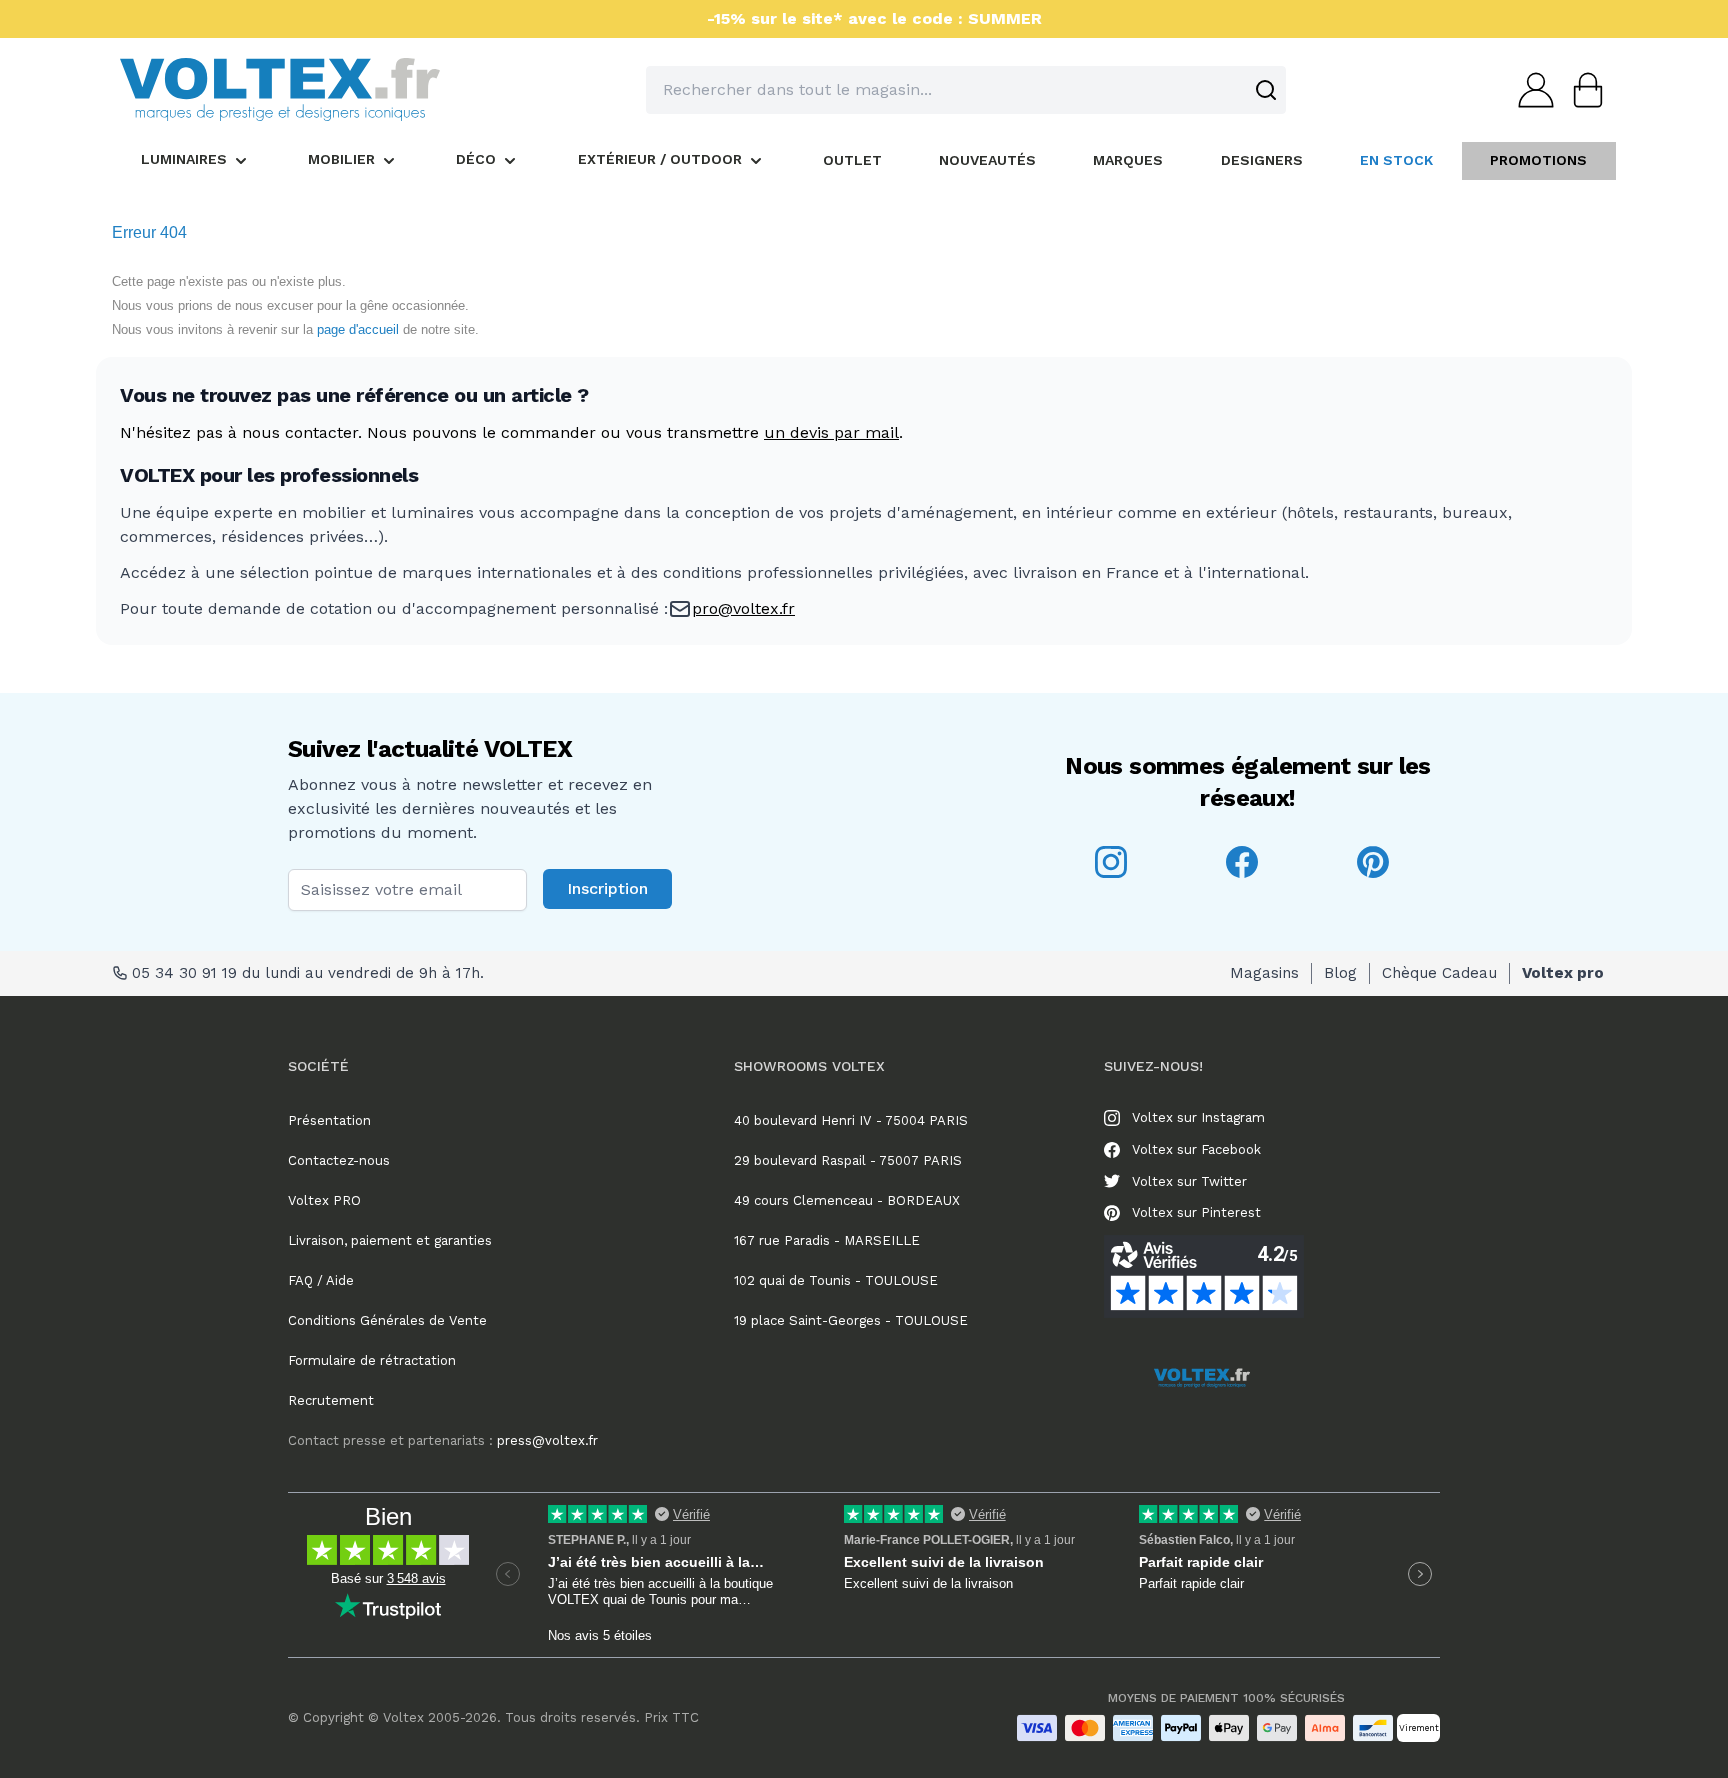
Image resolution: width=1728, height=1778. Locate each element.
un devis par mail (831, 432)
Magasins (1264, 973)
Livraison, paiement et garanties (390, 1240)
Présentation (329, 1120)
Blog (1340, 973)
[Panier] (1582, 90)
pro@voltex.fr (743, 608)
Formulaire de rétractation (372, 1360)
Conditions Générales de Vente (387, 1320)
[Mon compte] (1530, 90)
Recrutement (331, 1400)
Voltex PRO (324, 1200)
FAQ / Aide (321, 1280)
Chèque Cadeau (1439, 973)
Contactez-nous (339, 1160)
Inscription (607, 888)
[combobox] (966, 90)
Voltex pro (1563, 973)
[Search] (1266, 90)
